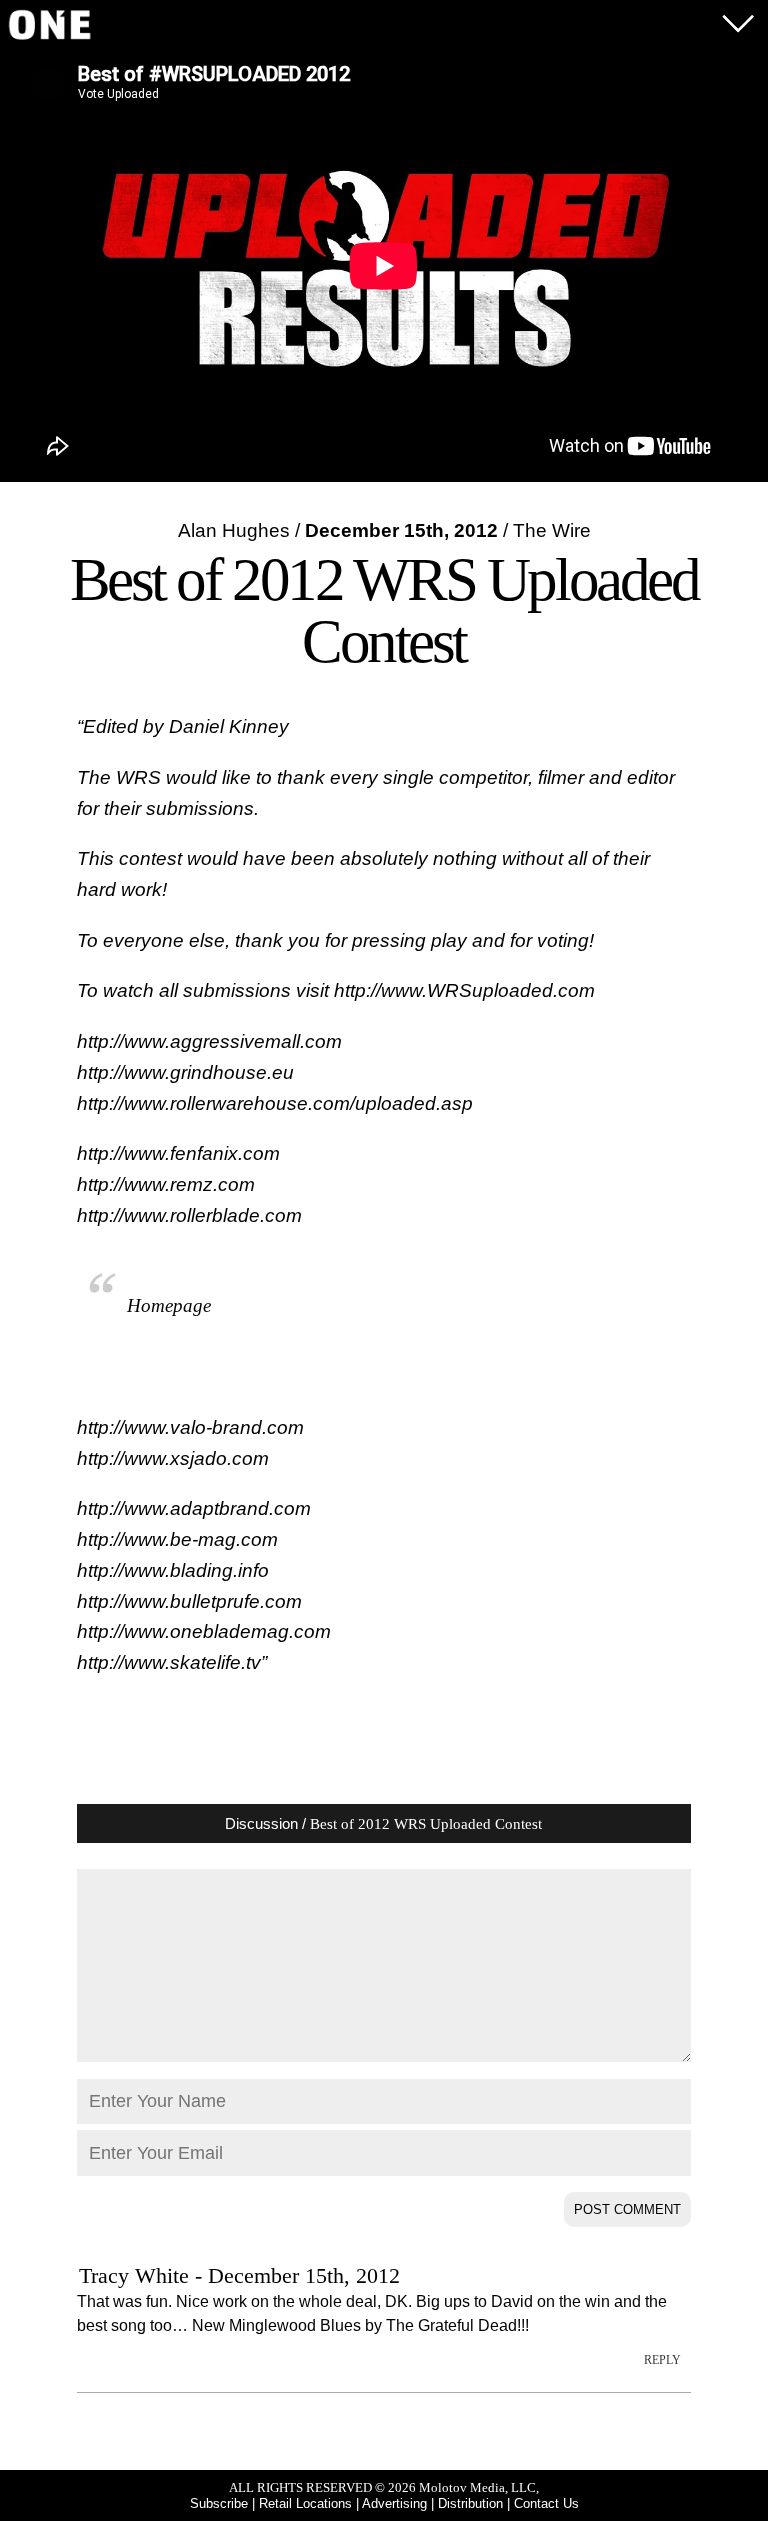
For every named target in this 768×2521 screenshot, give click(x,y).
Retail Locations (305, 2503)
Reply (662, 2360)
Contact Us (546, 2503)
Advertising (394, 2503)
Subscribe (219, 2503)
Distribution (470, 2503)
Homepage (169, 1305)
